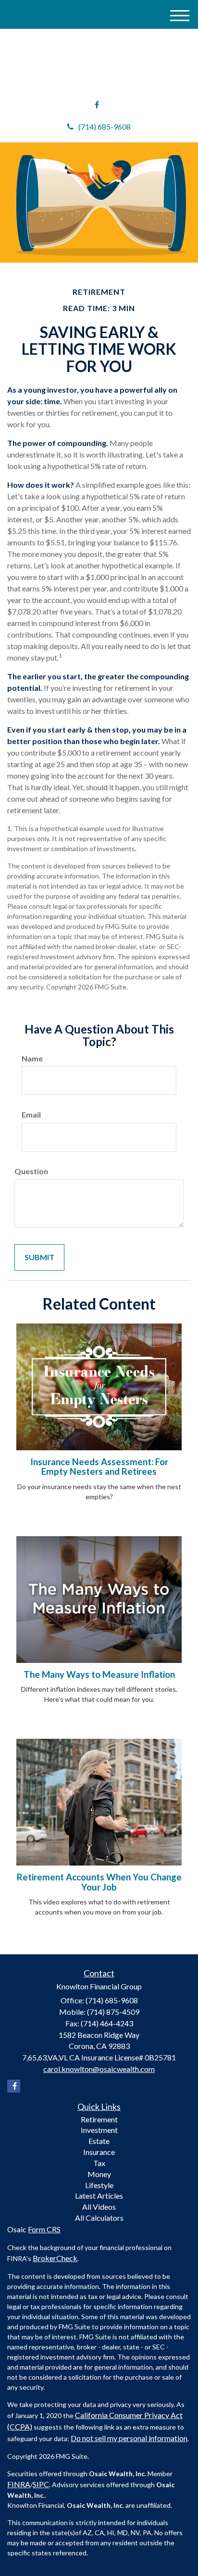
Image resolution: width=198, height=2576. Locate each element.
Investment (99, 2130)
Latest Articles (99, 2196)
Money (99, 2174)
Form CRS (44, 2229)
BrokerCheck (55, 2258)
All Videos (99, 2207)
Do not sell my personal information (129, 2438)
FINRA (19, 2484)
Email (31, 1114)
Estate (99, 2141)
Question (31, 1171)
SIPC (41, 2484)
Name (32, 1058)
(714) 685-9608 (105, 126)
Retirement (99, 2119)
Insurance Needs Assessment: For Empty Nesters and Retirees (99, 1467)
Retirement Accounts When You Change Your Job (99, 1882)
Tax (99, 2163)
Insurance (99, 2152)
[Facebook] (97, 105)
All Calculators (99, 2218)
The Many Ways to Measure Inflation (99, 1674)
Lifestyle (99, 2185)
